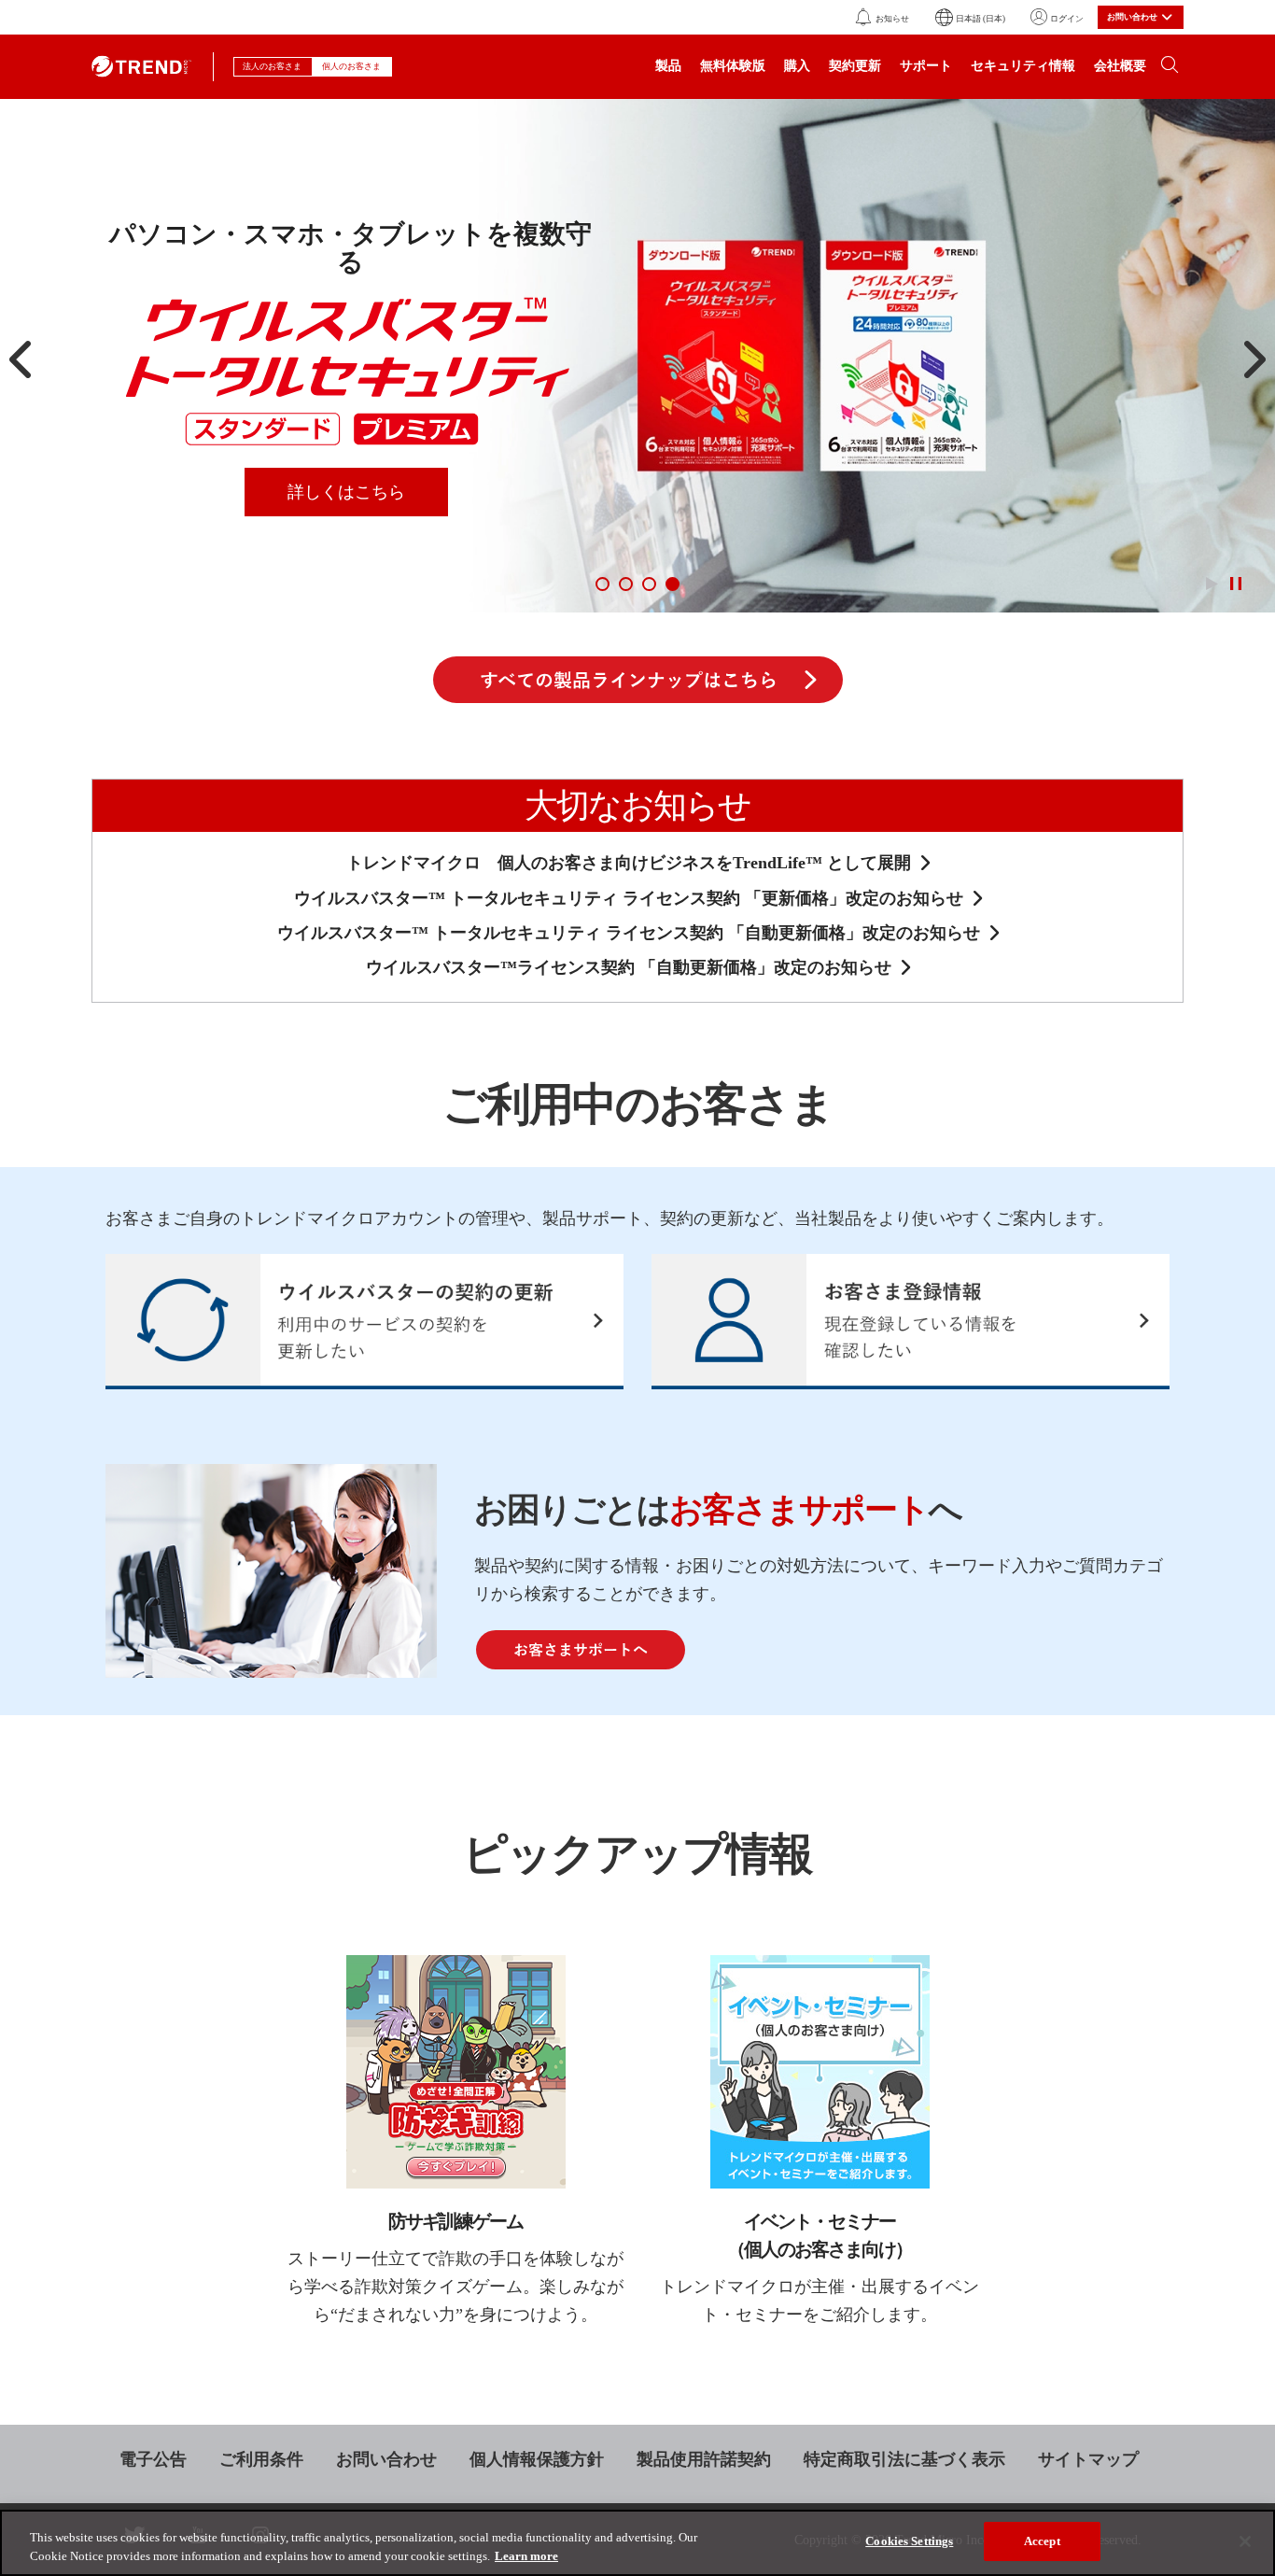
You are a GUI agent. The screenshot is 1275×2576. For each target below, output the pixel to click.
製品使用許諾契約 (704, 2459)
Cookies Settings (909, 2541)
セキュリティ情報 (1023, 67)
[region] (637, 2543)
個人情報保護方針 (537, 2459)
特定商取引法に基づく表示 (904, 2459)
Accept (1042, 2541)
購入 (797, 67)
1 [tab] (602, 584)
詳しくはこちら (346, 492)
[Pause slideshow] (1235, 584)
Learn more (526, 2556)
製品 (668, 67)
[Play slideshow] (1212, 584)
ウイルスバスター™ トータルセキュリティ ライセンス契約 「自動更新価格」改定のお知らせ (629, 933)
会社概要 (1120, 67)
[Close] (1245, 2541)
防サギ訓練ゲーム (455, 2221)
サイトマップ (1088, 2459)
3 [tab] (649, 584)
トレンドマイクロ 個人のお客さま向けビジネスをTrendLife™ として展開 (629, 863)
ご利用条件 (261, 2459)
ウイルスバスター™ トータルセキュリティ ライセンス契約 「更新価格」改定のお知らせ (629, 898)
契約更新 (855, 67)
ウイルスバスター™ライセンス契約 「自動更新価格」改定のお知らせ (629, 967)
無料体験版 (733, 67)
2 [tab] (626, 584)
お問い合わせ (386, 2459)
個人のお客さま (352, 66)
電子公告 (153, 2459)
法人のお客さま (273, 66)
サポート (926, 67)
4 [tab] (673, 584)
